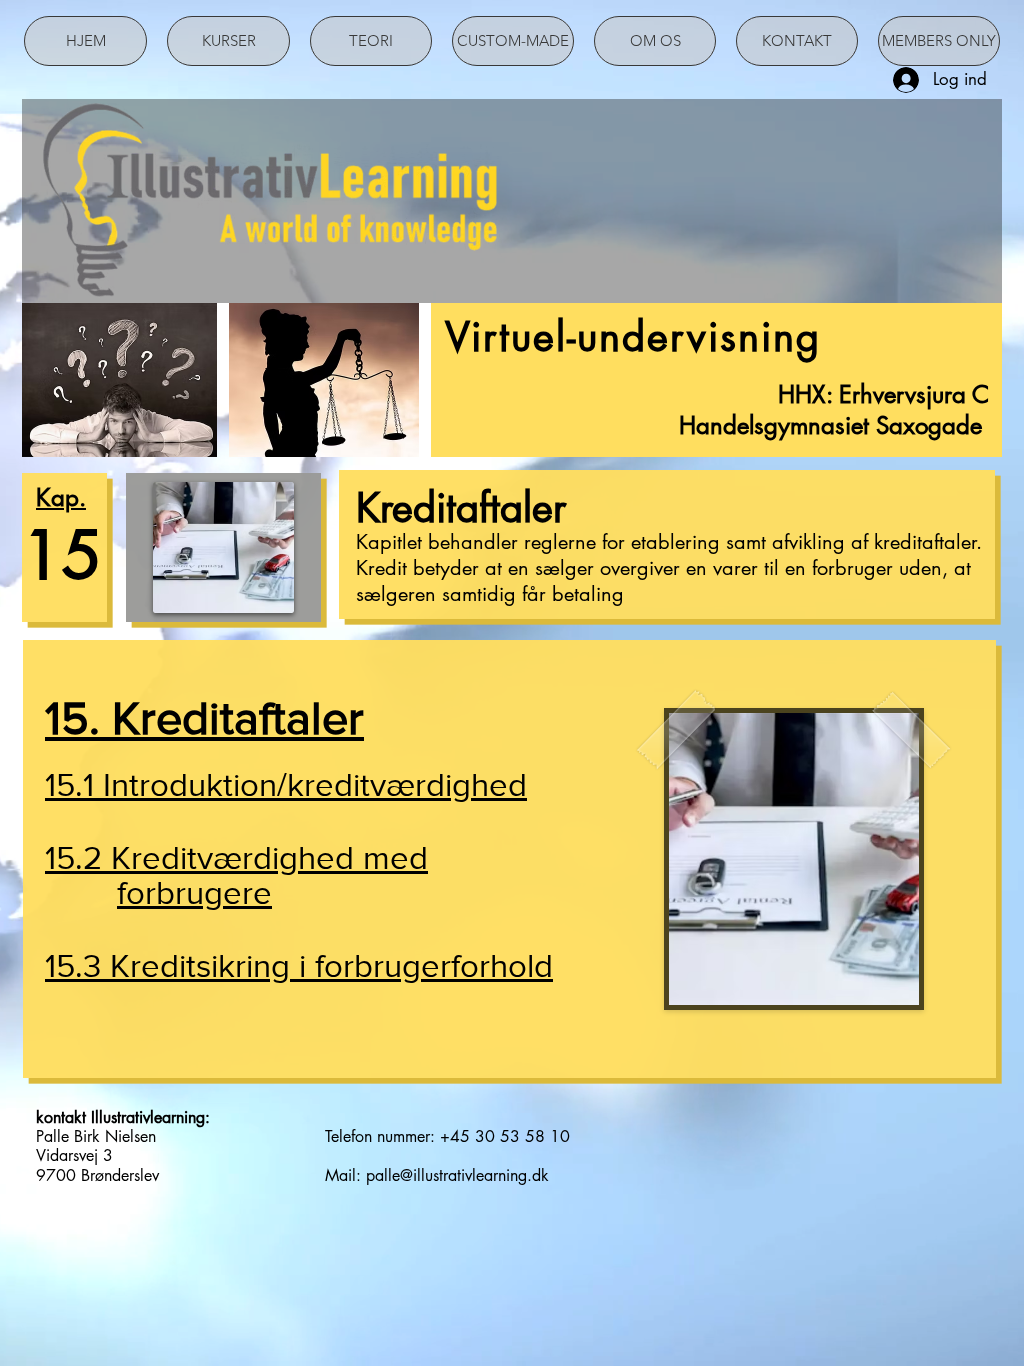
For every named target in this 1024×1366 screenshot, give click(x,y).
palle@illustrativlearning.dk (457, 1175)
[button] (300, 789)
